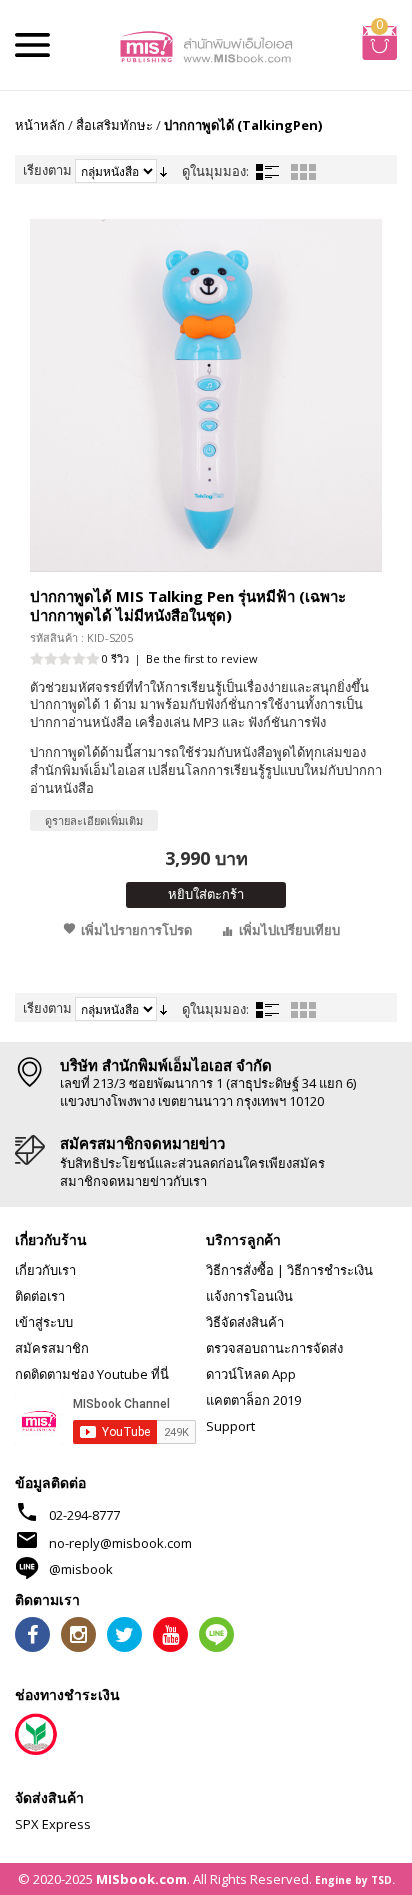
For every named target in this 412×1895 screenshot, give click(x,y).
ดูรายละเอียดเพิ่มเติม (94, 820)
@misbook (81, 1569)
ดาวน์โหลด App (251, 1374)
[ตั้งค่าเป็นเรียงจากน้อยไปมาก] (163, 170)
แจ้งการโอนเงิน (249, 1296)
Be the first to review (202, 658)
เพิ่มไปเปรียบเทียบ (289, 930)
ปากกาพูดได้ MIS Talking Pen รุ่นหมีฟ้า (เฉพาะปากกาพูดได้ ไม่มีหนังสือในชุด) (188, 605)
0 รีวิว (115, 658)
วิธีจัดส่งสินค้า (245, 1322)
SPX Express (53, 1824)
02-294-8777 (84, 1515)
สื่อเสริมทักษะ (114, 125)
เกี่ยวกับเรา (45, 1270)
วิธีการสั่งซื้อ (240, 1270)
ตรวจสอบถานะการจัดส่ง (274, 1348)
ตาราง (303, 172)
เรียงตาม (47, 170)
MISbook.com (141, 1879)
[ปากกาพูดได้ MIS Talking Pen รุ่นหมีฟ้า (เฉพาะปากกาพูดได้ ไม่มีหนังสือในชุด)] (206, 395)
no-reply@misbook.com (120, 1543)
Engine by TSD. (355, 1880)
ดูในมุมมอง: (215, 171)
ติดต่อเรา (40, 1296)
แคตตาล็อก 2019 (253, 1400)
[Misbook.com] (206, 45)
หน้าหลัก (40, 125)
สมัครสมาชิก (52, 1348)
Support (230, 1426)
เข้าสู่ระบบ (44, 1322)
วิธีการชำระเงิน (330, 1270)
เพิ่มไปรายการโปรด (136, 930)
